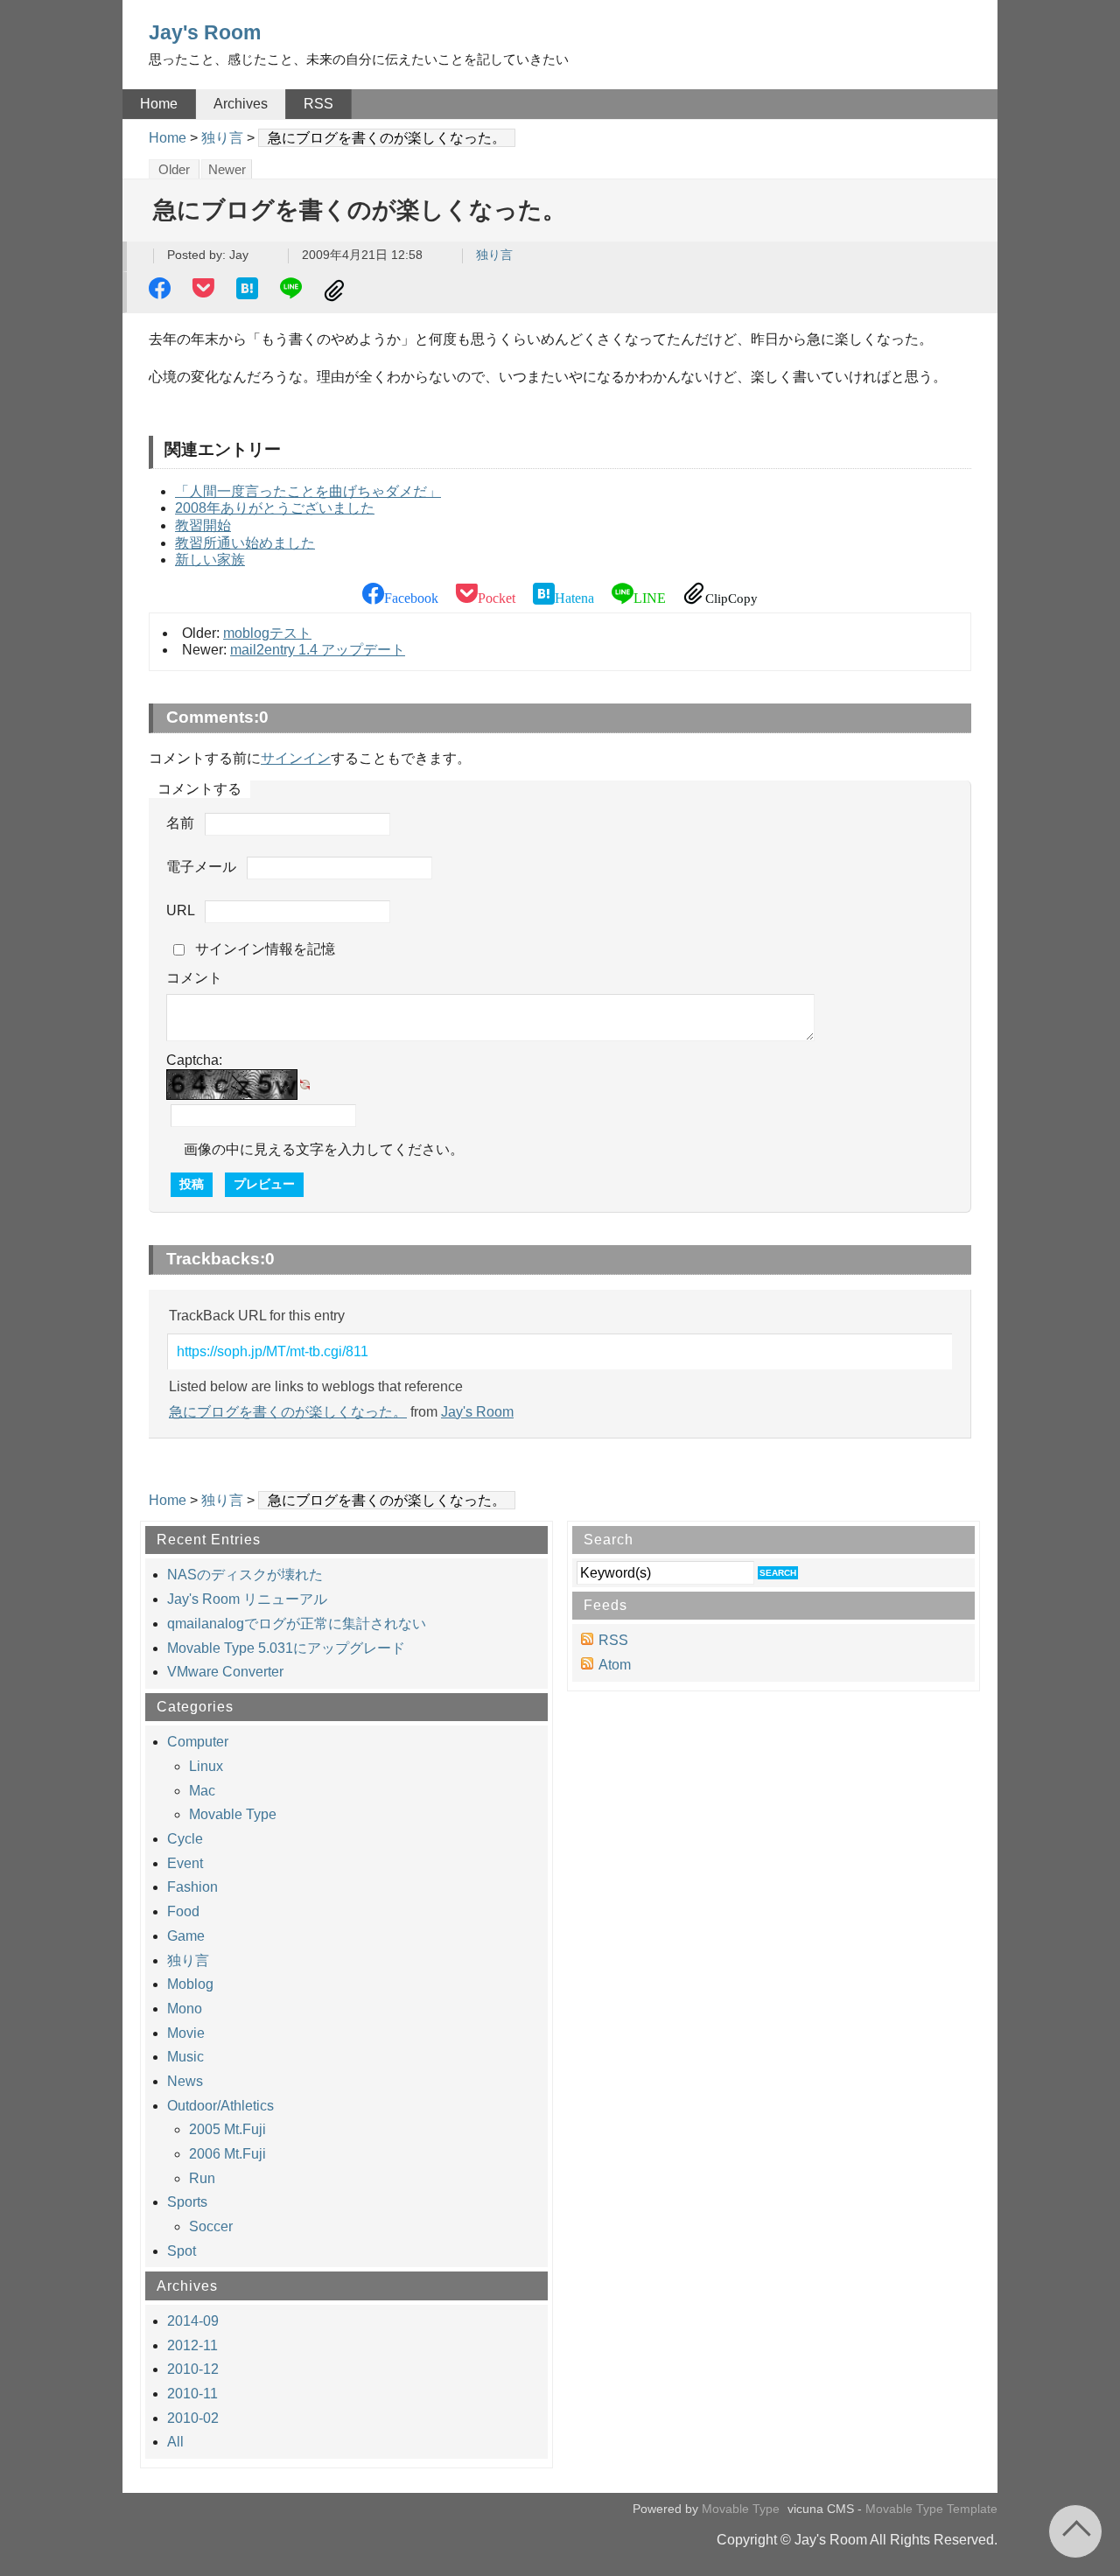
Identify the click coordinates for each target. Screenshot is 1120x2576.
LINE (293, 290)
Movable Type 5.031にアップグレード (286, 1648)
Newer (227, 170)
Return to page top (1075, 2531)
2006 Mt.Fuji (227, 2154)
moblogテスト (267, 633)
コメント (194, 978)
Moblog (190, 1984)
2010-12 (193, 2369)
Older (174, 170)
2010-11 (192, 2394)
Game (186, 1936)
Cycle (185, 1839)
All (175, 2442)
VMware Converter (225, 1672)
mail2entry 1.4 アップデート (318, 650)
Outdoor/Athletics (220, 2106)
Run (202, 2178)
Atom (615, 1665)
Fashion (192, 1887)
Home (159, 104)
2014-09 (193, 2321)
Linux (206, 1766)
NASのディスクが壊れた (245, 1575)
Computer (198, 1742)
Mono (185, 2009)
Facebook (162, 290)
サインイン (296, 758)
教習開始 (203, 525)
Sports (187, 2202)
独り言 (222, 138)
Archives (241, 104)
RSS (318, 104)
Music (185, 2057)
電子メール (201, 867)
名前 (180, 823)
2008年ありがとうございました (275, 508)
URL (180, 910)
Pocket (206, 290)
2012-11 (192, 2345)
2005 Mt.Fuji (227, 2129)
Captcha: (194, 1060)
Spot (182, 2251)
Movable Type (233, 1814)
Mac (202, 1791)
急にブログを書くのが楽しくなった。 (288, 1412)
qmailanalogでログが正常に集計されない (297, 1624)
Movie (186, 2033)
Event (185, 1863)
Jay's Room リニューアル (247, 1599)
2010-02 (193, 2418)
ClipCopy (337, 290)
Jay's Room (205, 32)
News (185, 2081)
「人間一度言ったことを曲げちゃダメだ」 (308, 491)
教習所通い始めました (245, 543)
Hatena (249, 290)
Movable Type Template (931, 2509)
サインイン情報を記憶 (265, 949)
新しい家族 (210, 560)
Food (183, 1911)
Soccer (211, 2226)
